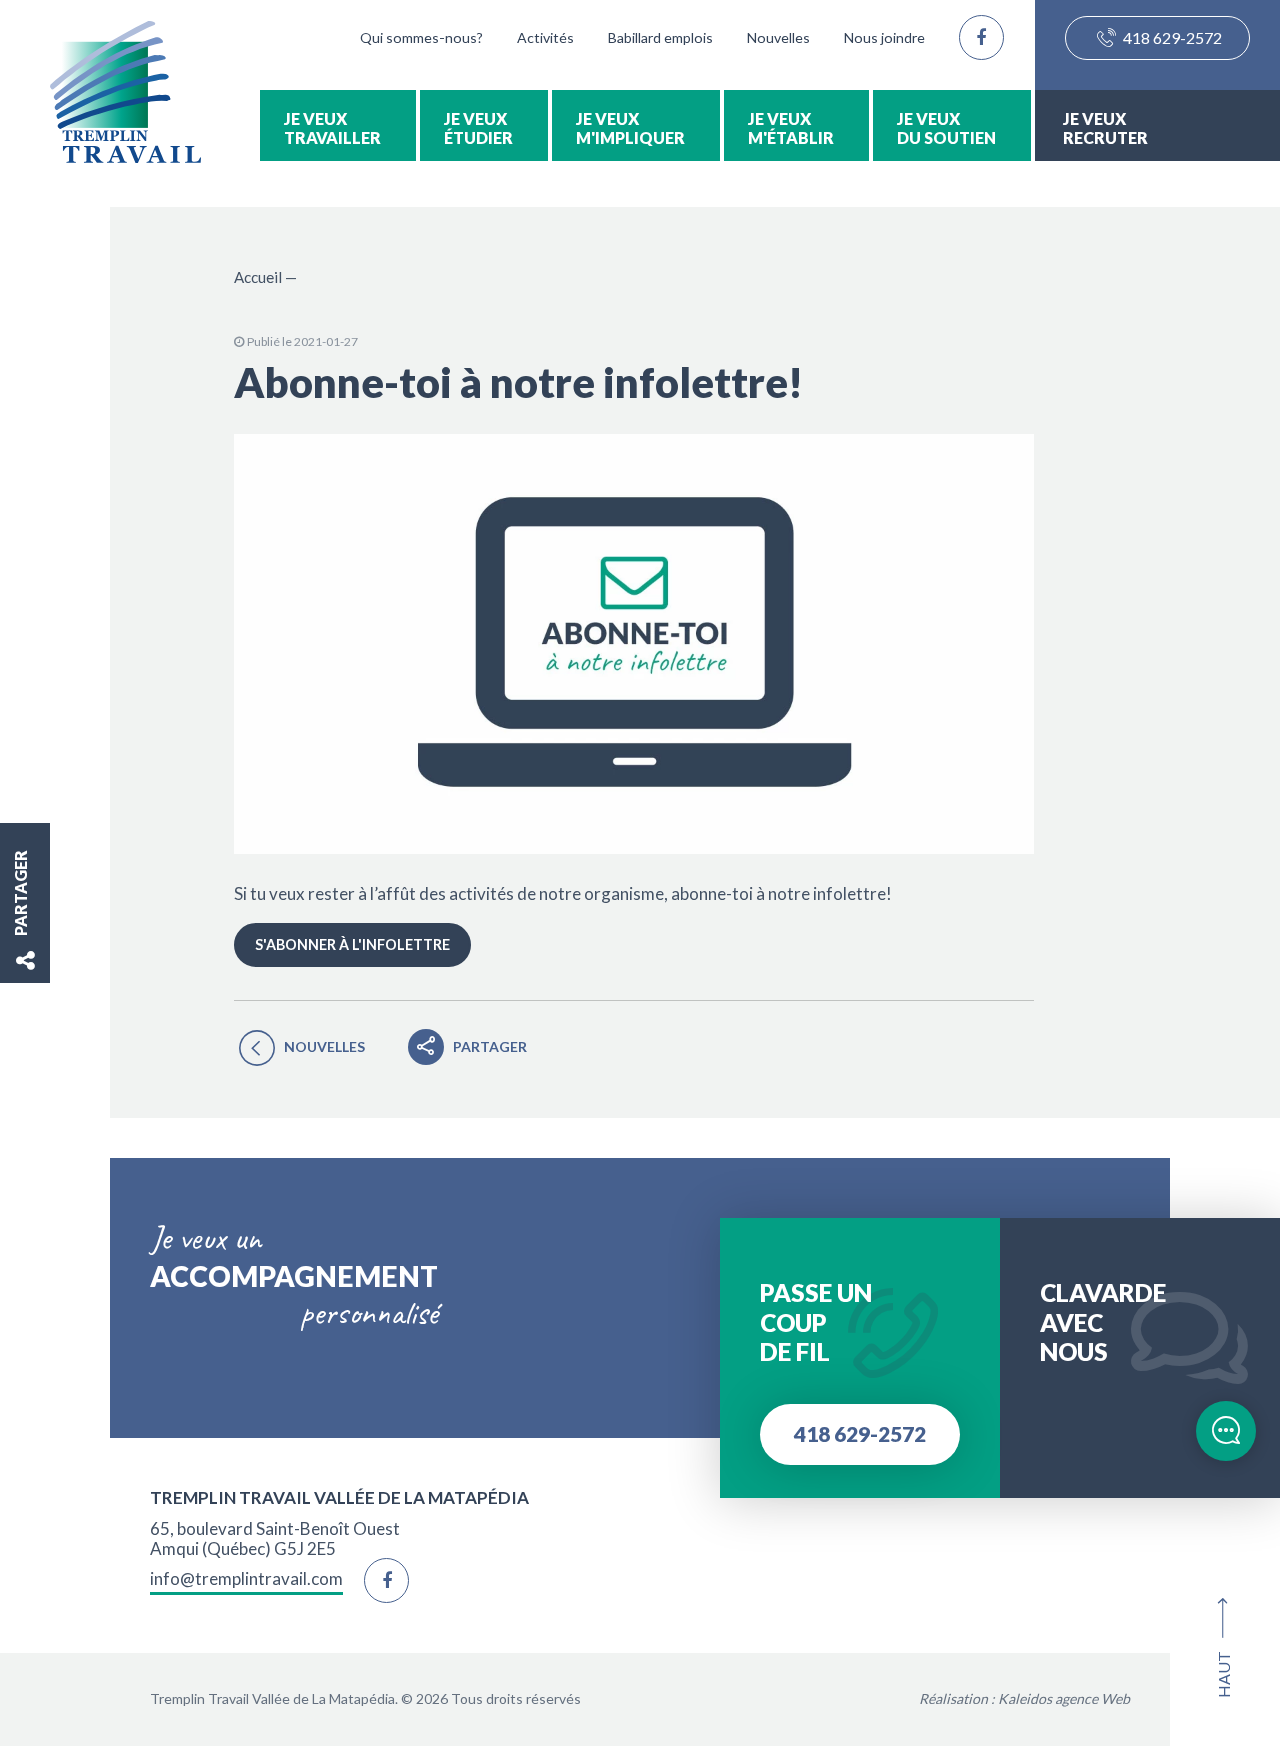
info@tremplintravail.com (246, 1579)
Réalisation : (1024, 1698)
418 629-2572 (1171, 37)
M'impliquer (630, 137)
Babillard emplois (660, 37)
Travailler (332, 137)
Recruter (1105, 137)
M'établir (791, 137)
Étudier (478, 137)
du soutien (946, 137)
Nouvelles (778, 37)
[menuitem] (338, 125)
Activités (545, 37)
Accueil (258, 277)
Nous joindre (884, 37)
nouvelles (324, 1046)
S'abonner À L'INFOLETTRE (352, 944)
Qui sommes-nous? (421, 37)
